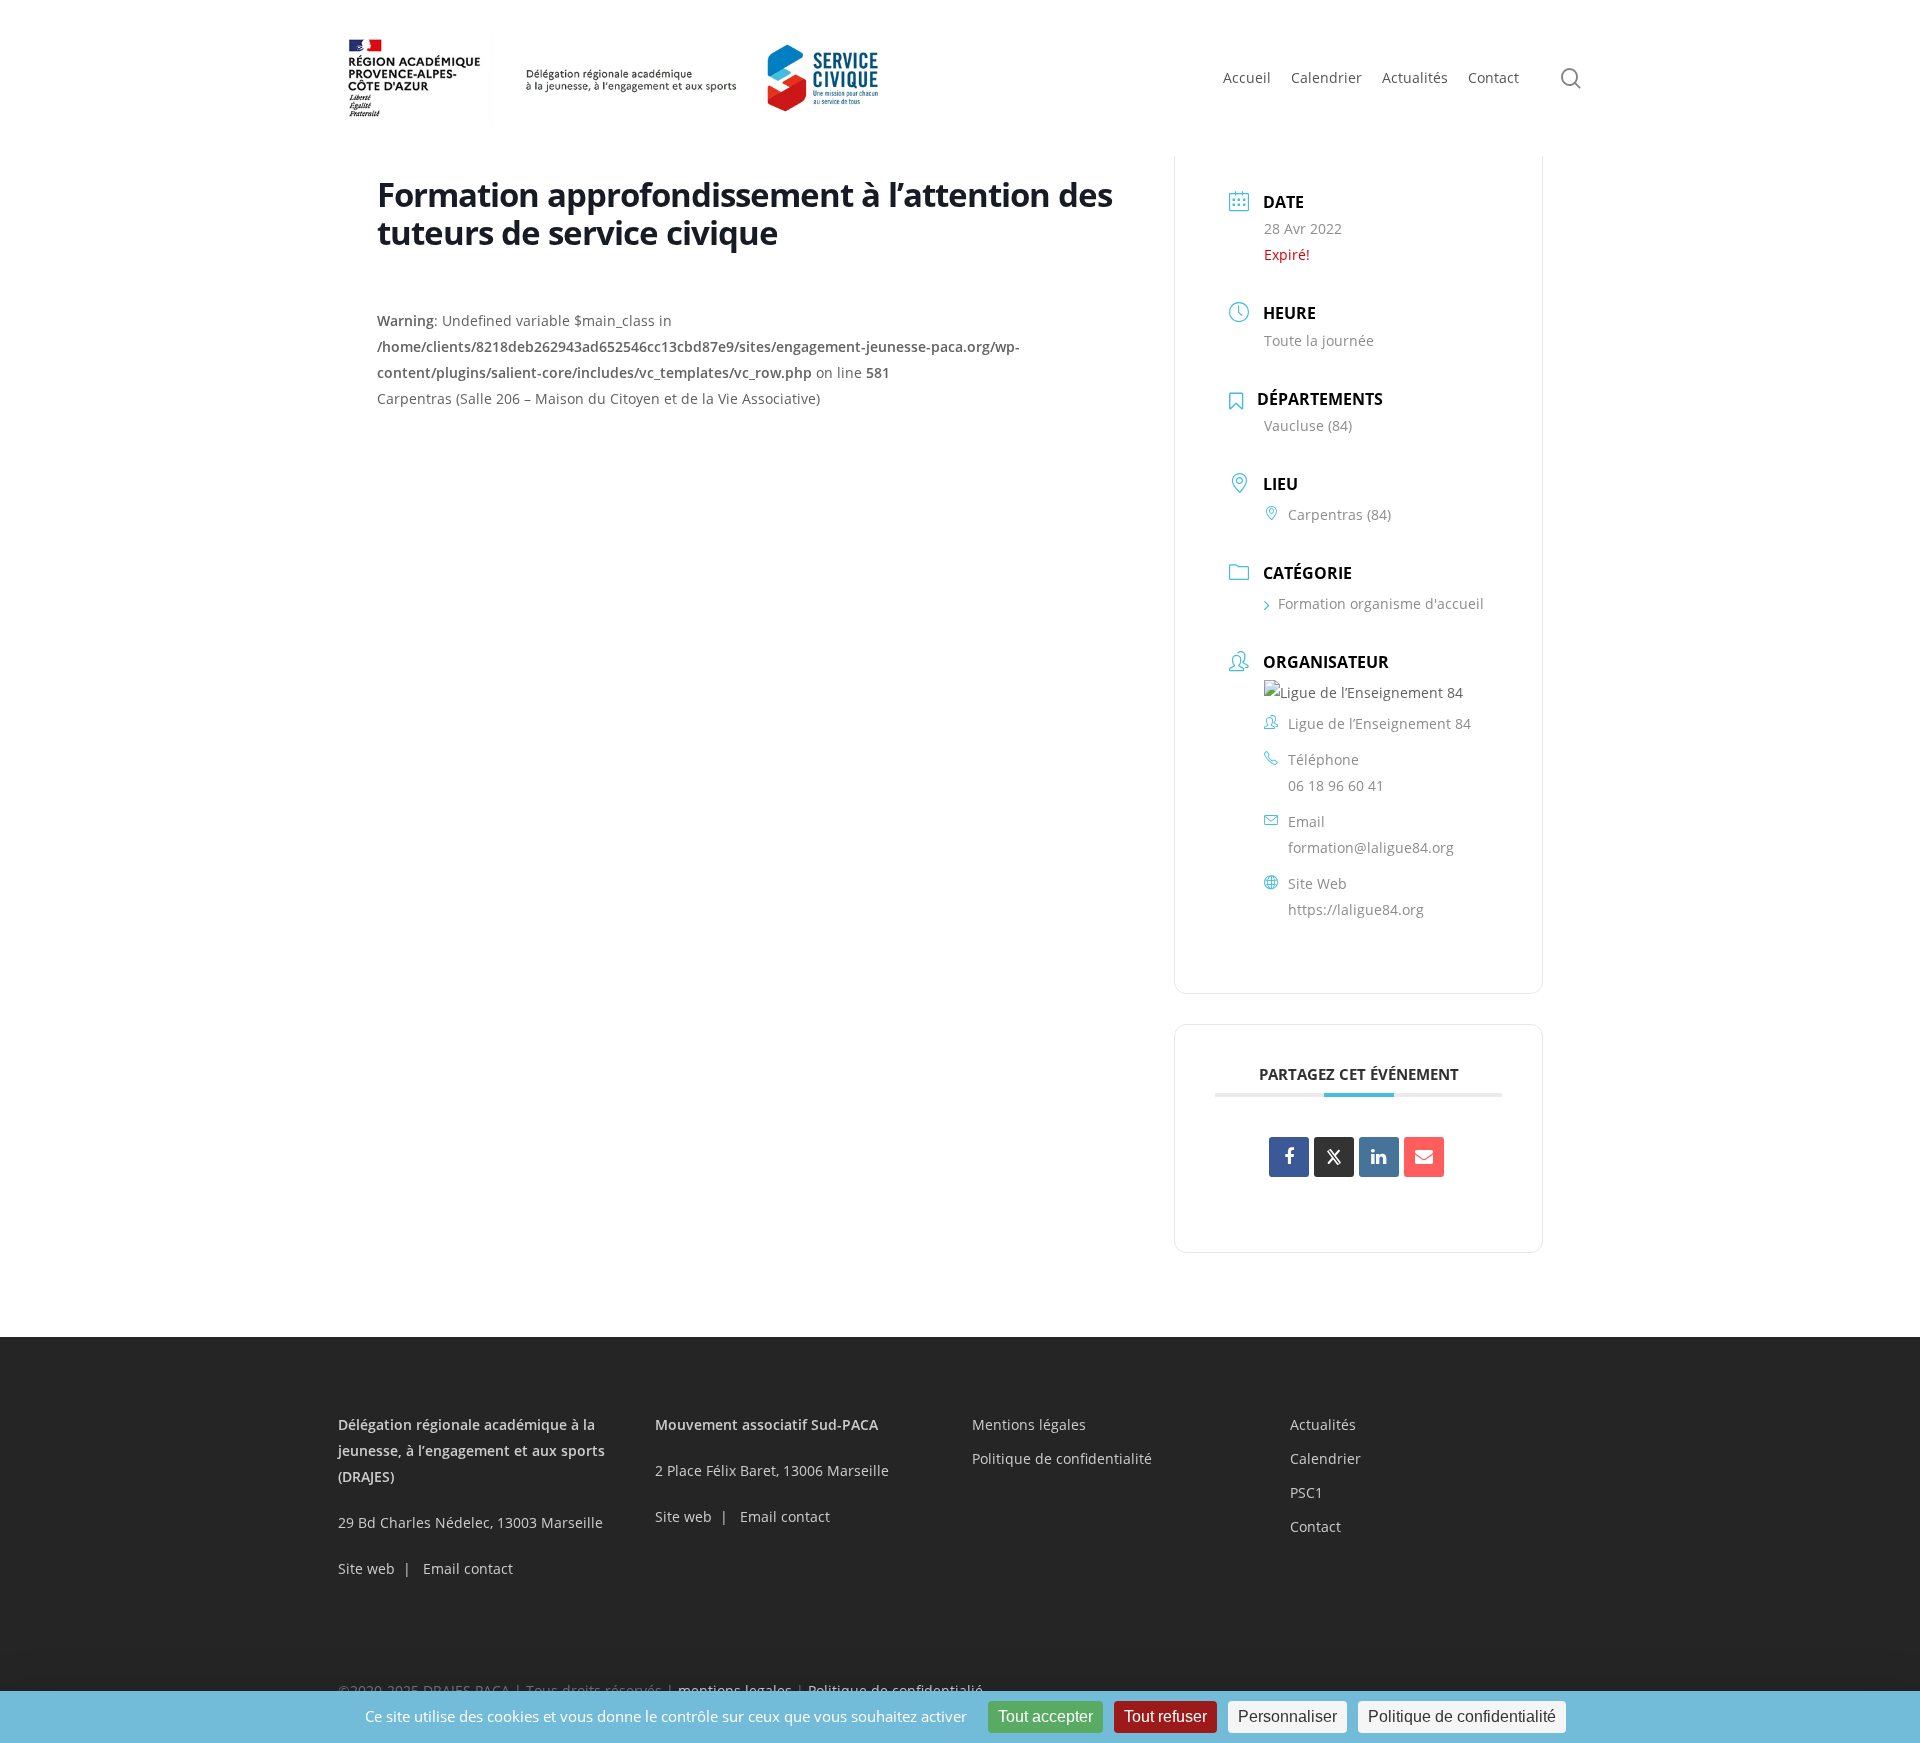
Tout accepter (1045, 1716)
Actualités (1323, 1424)
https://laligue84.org (1356, 909)
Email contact (468, 1568)
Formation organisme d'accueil (1381, 603)
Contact (1315, 1526)
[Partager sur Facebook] (1289, 1157)
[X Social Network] (1334, 1157)
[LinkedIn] (1379, 1157)
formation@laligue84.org (1371, 847)
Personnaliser (1287, 1716)
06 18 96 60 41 (1336, 785)
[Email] (1424, 1157)
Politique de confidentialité (1062, 1458)
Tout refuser (1165, 1716)
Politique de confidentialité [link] (1462, 1716)
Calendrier (1325, 1458)
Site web (366, 1568)
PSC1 (1306, 1492)
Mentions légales (1029, 1424)
